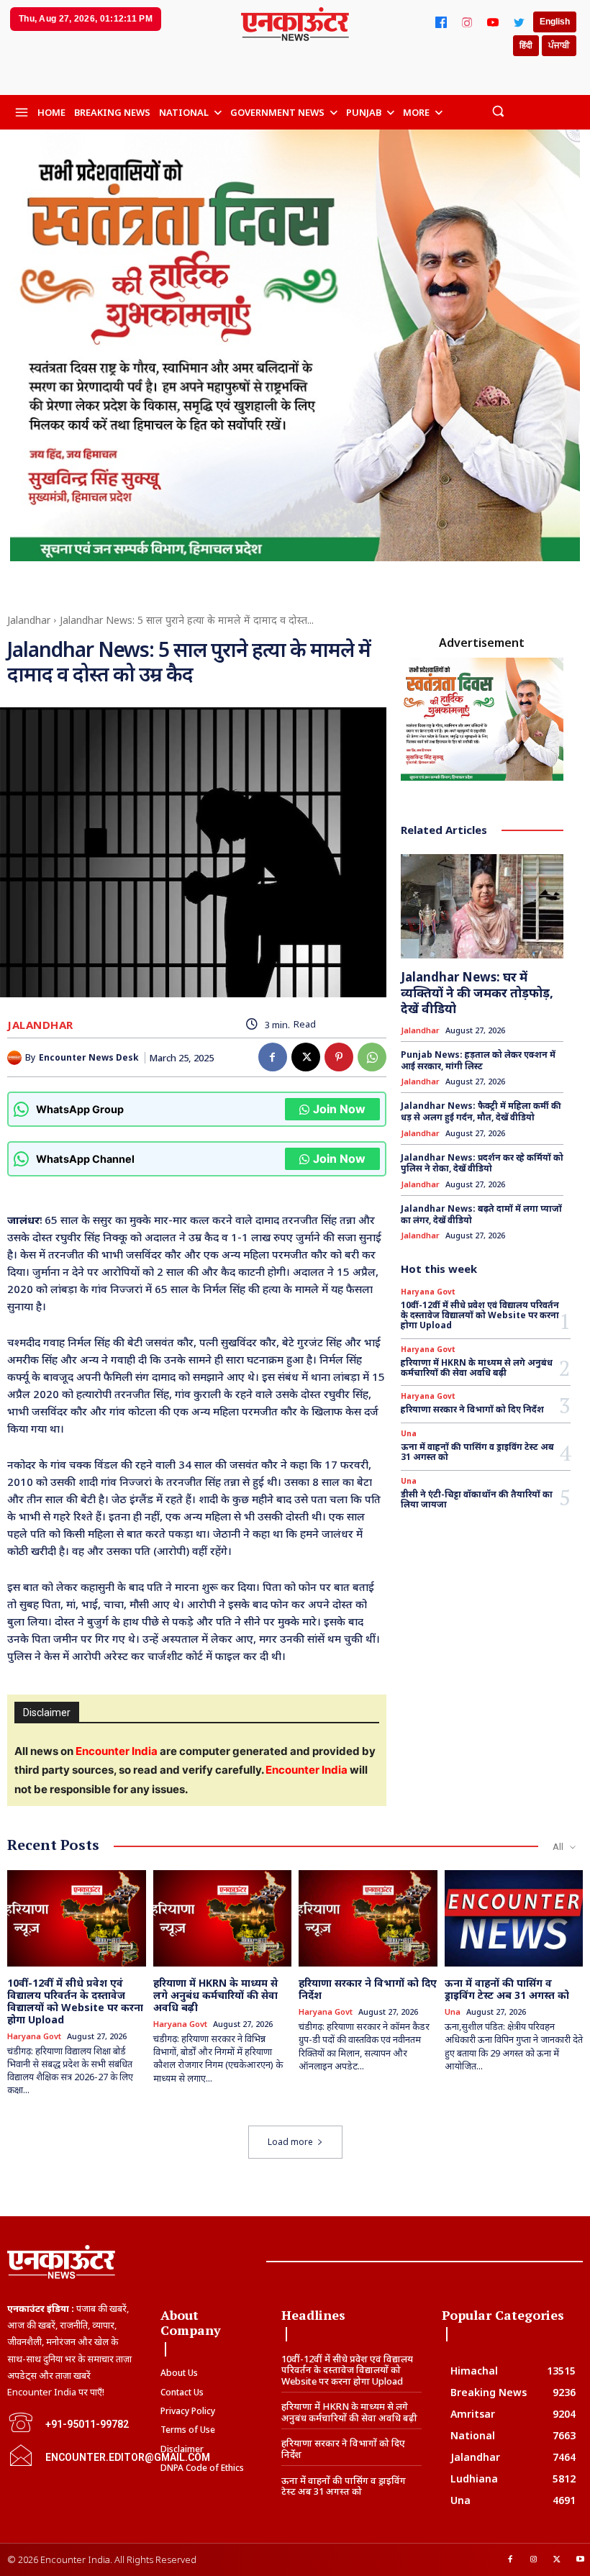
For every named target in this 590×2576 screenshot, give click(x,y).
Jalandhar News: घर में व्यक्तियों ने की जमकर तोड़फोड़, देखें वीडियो (477, 993)
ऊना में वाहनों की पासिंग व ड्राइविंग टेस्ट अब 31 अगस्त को (477, 1452)
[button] (498, 110)
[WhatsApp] (372, 1057)
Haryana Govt (428, 1292)
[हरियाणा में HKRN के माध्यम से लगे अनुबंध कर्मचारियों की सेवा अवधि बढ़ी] (223, 1919)
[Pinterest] (339, 1057)
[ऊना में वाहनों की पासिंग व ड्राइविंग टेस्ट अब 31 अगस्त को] (514, 1919)
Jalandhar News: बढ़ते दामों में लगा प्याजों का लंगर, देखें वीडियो (481, 1214)
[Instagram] (467, 22)
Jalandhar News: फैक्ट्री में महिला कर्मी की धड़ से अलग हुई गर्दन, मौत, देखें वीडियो (481, 1111)
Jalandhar (29, 620)
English (555, 22)
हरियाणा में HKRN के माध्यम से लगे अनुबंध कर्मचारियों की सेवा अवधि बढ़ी (477, 1368)
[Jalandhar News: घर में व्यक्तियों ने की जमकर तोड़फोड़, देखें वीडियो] (482, 906)
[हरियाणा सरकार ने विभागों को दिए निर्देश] (368, 1919)
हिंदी (526, 45)
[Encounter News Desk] (16, 1058)
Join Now (339, 1109)
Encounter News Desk (89, 1058)
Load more (290, 2142)
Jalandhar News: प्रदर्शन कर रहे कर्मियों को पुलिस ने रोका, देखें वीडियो (482, 1163)
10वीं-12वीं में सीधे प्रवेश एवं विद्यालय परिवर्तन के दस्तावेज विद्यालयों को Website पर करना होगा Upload (480, 1315)
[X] (306, 1057)
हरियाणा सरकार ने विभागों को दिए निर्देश (472, 1409)
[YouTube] (493, 22)
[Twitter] (519, 22)
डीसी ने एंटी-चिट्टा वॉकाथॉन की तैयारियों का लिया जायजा (478, 1499)
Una (409, 1433)
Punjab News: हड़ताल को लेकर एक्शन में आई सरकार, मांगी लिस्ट (478, 1060)
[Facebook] (441, 22)
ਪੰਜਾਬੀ (559, 45)
